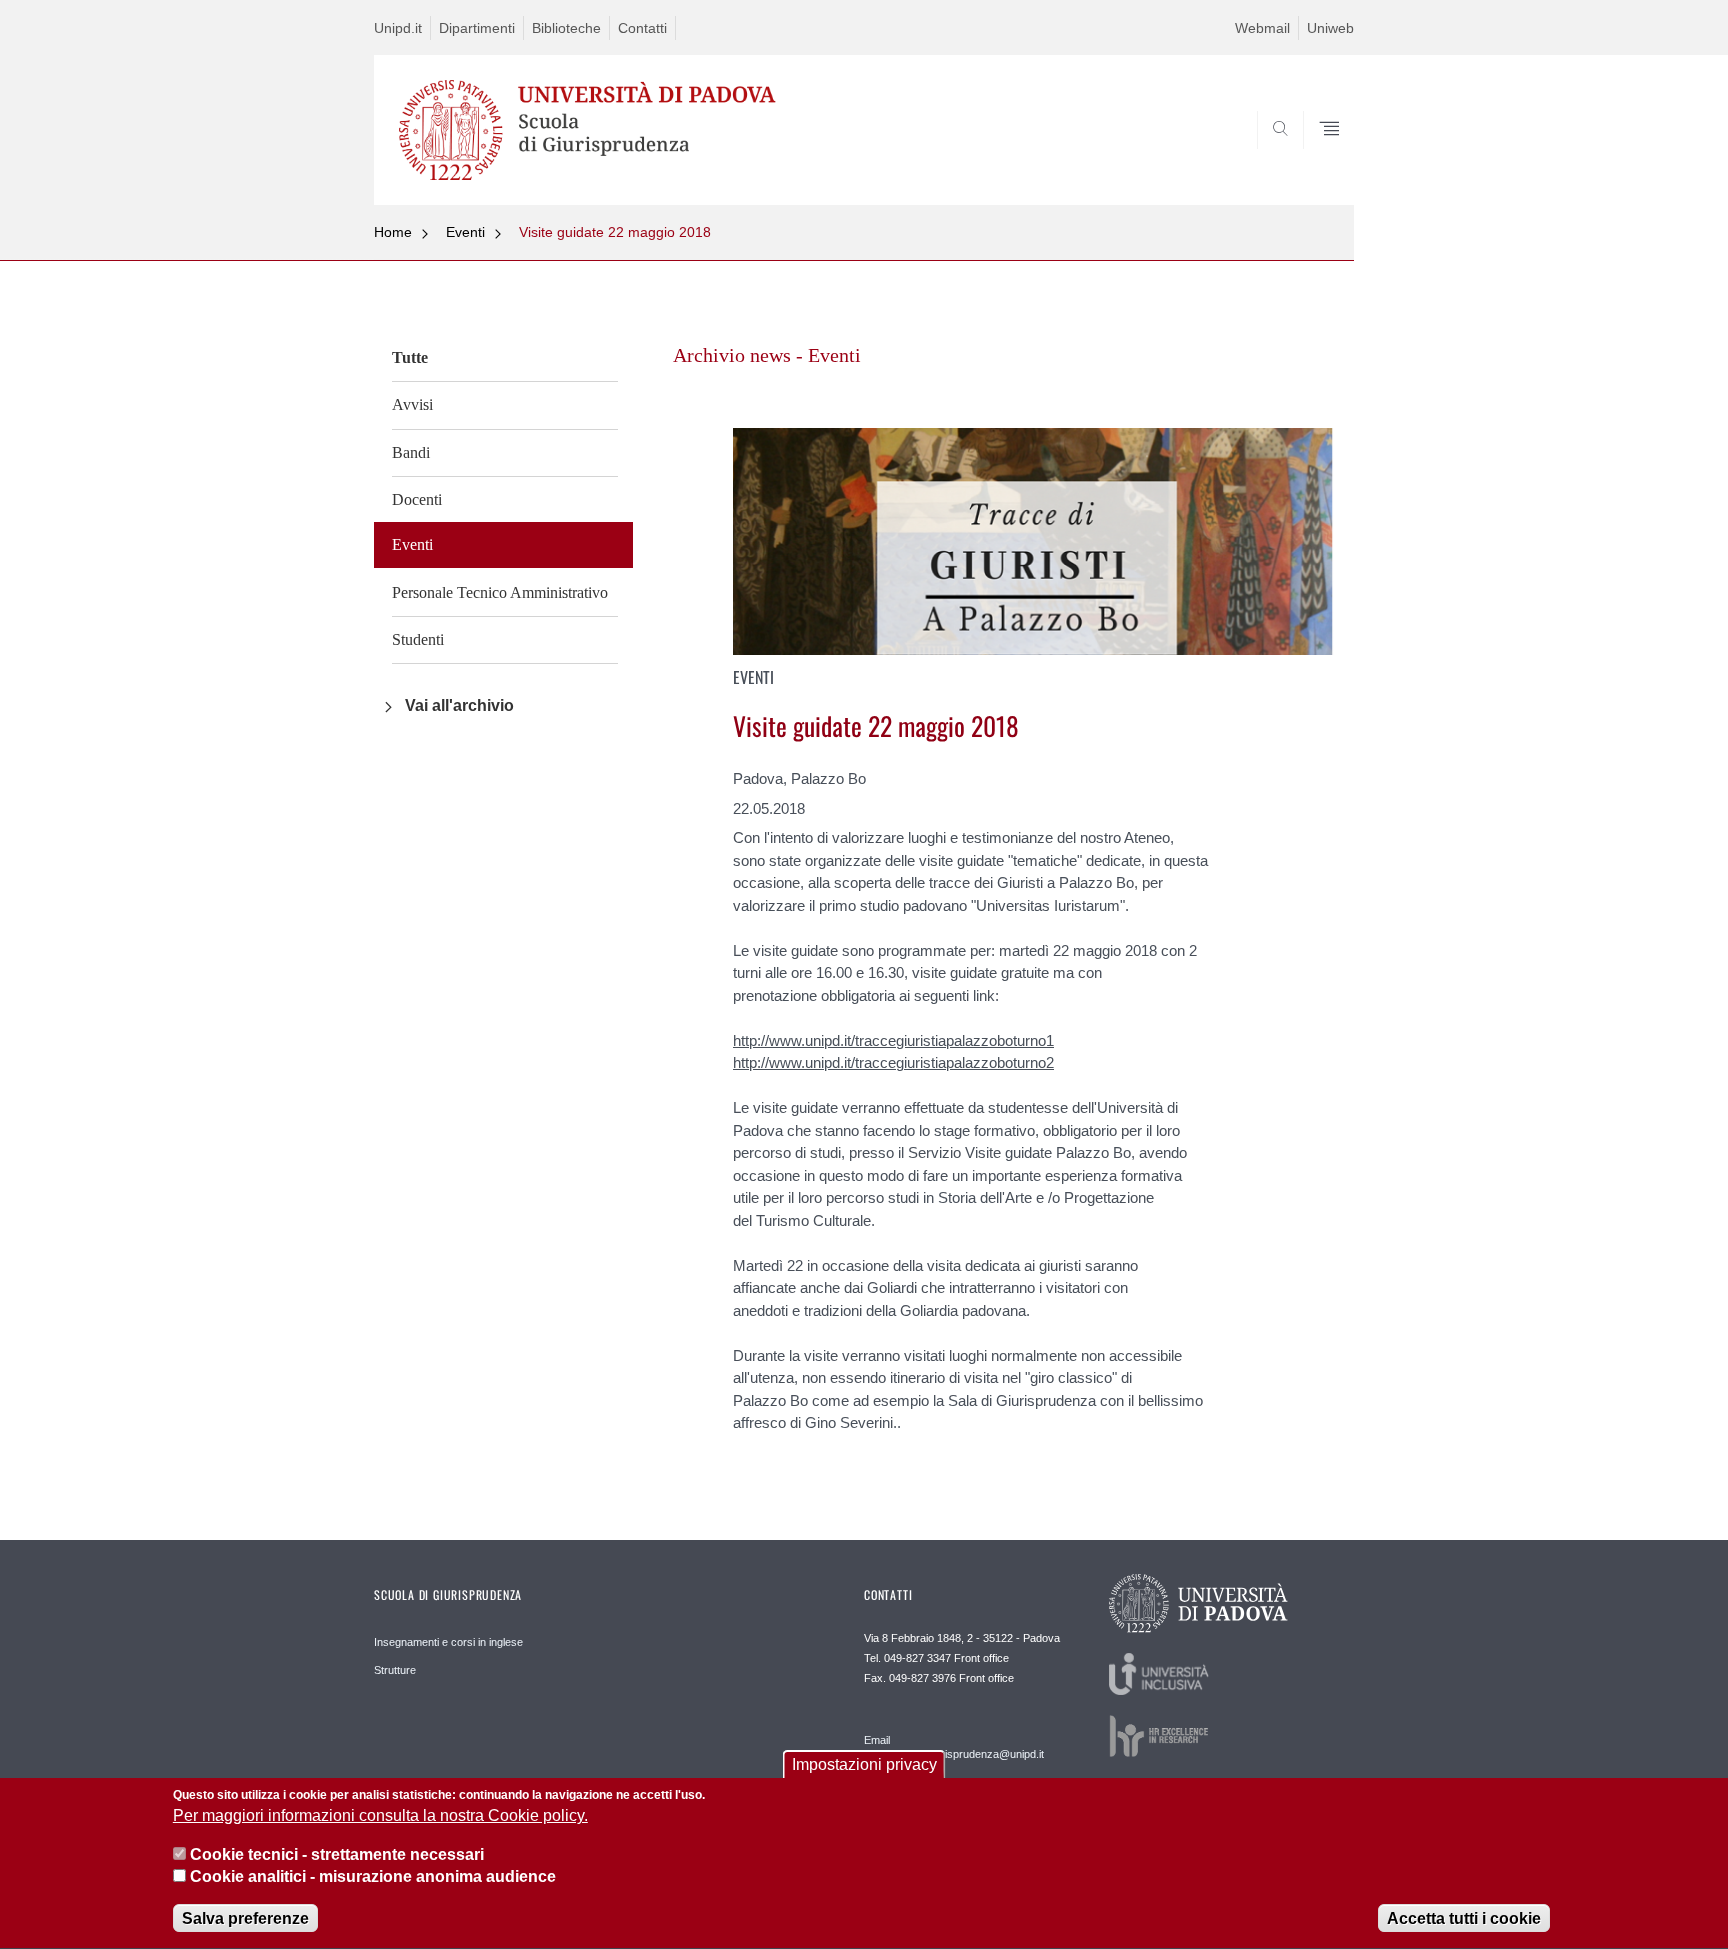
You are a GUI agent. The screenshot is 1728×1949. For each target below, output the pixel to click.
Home (393, 232)
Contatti (642, 28)
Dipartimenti (477, 28)
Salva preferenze (245, 1918)
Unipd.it (398, 28)
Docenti (417, 499)
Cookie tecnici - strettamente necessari (337, 1854)
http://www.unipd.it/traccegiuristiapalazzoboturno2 (893, 1062)
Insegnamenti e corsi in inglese (448, 1642)
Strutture (395, 1670)
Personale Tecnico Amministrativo (500, 592)
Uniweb (1330, 28)
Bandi (411, 452)
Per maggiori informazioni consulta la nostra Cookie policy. (380, 1816)
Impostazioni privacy (864, 1764)
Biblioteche (566, 28)
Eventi (465, 232)
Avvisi (412, 404)
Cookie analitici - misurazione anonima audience (373, 1877)
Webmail (1262, 28)
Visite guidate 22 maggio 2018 (615, 232)
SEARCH (1318, 157)
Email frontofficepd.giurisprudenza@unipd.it (954, 1747)
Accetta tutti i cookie (1464, 1918)
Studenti (418, 639)
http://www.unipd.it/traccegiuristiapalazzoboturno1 (893, 1040)
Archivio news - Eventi (767, 355)
